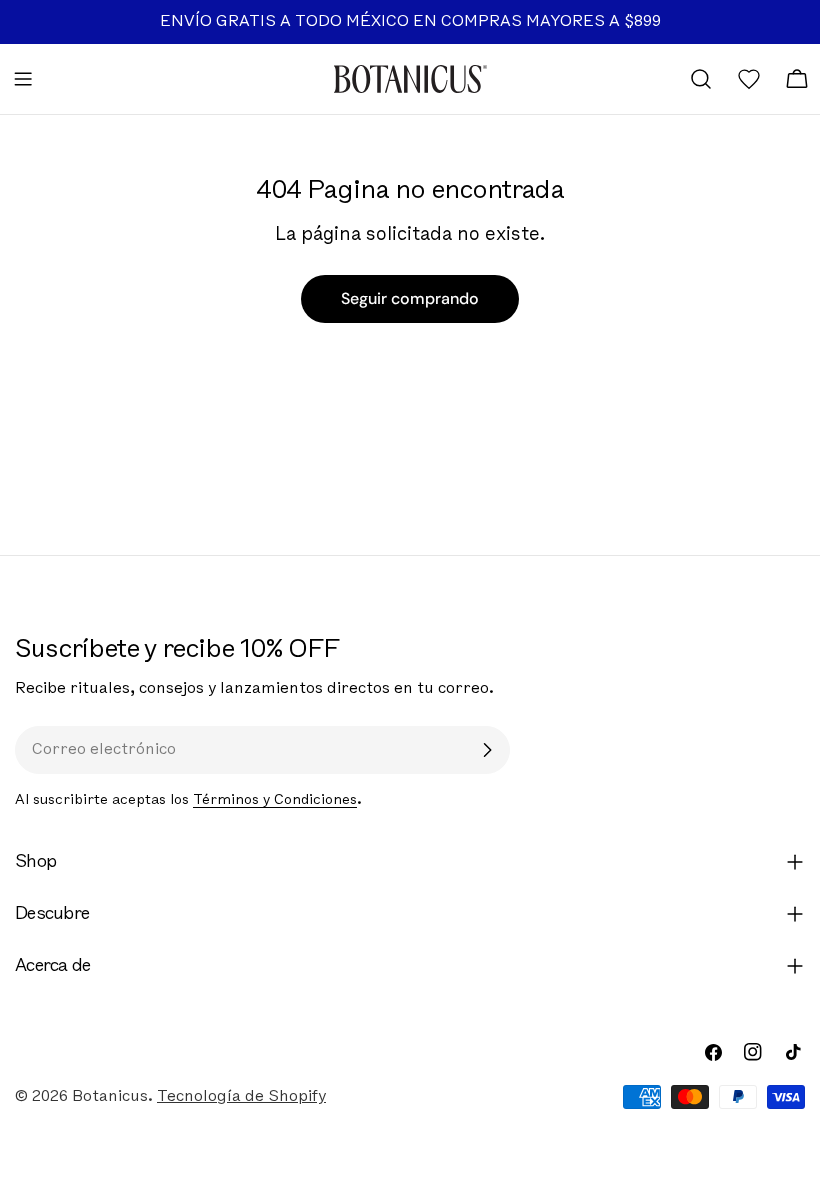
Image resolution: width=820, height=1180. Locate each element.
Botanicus (110, 1097)
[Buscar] (701, 79)
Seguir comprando (410, 298)
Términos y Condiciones (275, 800)
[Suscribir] (487, 750)
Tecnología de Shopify (241, 1097)
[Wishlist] (749, 79)
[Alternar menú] (23, 79)
